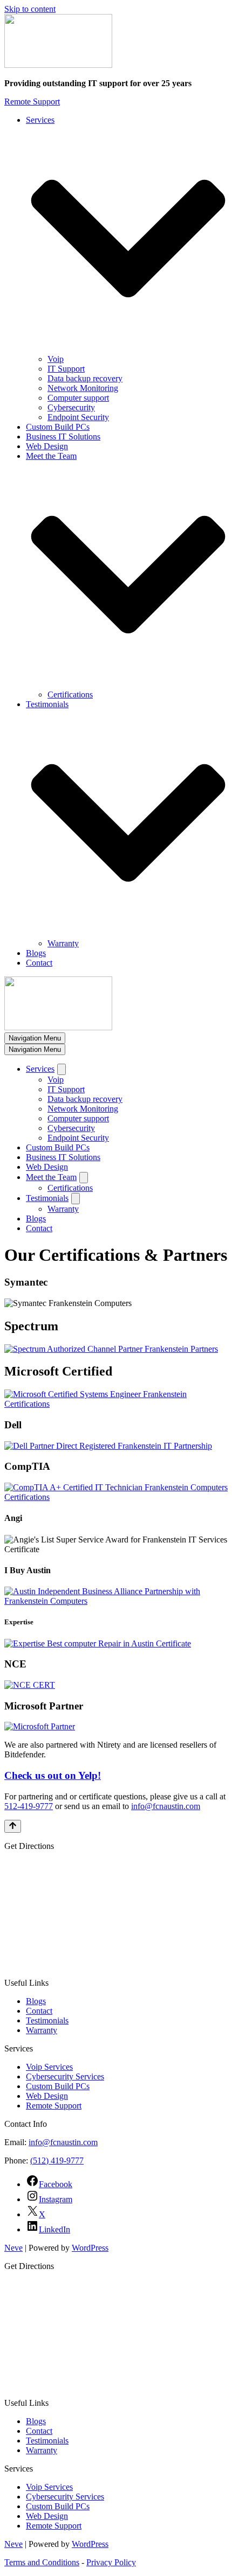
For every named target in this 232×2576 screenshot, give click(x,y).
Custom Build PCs (58, 427)
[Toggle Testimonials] (76, 1199)
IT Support (66, 369)
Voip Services (49, 2067)
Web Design (47, 446)
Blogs (36, 953)
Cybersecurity (71, 407)
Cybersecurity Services (65, 2076)
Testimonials (47, 2020)
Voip (56, 359)
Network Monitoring (83, 388)
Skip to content (30, 9)
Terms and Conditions (42, 2562)
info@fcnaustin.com (166, 1806)
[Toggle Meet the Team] (84, 1178)
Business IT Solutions (63, 437)
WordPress (90, 2248)
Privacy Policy (111, 2562)
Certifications (70, 694)
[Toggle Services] (62, 1069)
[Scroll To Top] (13, 1826)
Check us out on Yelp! (53, 1775)
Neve (13, 2248)
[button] (128, 240)
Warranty (63, 943)
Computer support (78, 398)
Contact (39, 963)
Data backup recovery (85, 378)
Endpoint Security (78, 417)
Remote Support (32, 102)
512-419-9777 (29, 1806)
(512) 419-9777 (57, 2160)
